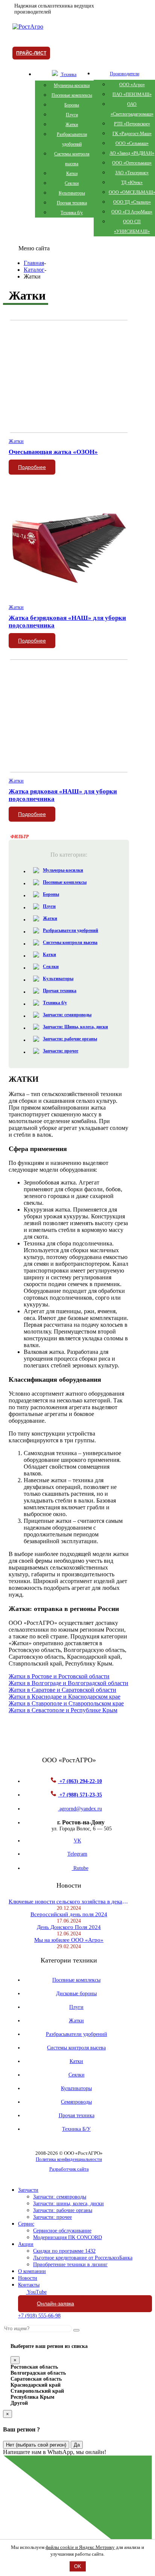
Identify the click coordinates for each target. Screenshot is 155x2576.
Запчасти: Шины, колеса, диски (75, 1027)
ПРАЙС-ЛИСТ (31, 53)
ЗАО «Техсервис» (132, 173)
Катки (72, 174)
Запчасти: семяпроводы (67, 1015)
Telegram (77, 1854)
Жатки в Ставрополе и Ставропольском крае (66, 1703)
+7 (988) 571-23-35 (80, 1795)
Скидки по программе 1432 (64, 2251)
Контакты (29, 2285)
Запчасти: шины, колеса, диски (68, 2204)
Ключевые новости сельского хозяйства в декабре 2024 (69, 1902)
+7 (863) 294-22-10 (80, 1781)
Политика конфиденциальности (69, 2159)
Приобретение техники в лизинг (70, 2265)
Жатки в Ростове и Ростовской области (59, 1676)
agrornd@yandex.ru (80, 1809)
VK (77, 1841)
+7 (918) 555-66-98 (39, 2316)
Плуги (72, 115)
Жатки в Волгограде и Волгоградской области (68, 1683)
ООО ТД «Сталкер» (132, 202)
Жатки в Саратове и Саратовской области (62, 1690)
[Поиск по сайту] (76, 2330)
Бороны (72, 105)
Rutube (80, 1868)
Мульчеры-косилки (72, 85)
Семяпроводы (76, 2102)
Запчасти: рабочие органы (70, 1039)
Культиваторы (72, 193)
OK (78, 2566)
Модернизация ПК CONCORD (68, 2237)
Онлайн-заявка (55, 2303)
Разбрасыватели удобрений (71, 930)
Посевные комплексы (72, 95)
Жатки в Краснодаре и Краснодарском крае (65, 1697)
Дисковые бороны (76, 1994)
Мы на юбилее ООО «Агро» (69, 1940)
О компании (32, 2271)
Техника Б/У (76, 2129)
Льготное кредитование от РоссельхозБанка (83, 2258)
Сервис (26, 2224)
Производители (125, 74)
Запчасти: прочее (61, 1051)
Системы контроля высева (70, 942)
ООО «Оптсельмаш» (132, 163)
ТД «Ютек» (132, 183)
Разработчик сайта (69, 2169)
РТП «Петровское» (132, 124)
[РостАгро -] (28, 27)
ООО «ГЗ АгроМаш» (132, 212)
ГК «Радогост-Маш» (132, 134)
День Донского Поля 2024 (69, 1927)
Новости (28, 2278)
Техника (68, 75)
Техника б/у (72, 213)
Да (77, 2445)
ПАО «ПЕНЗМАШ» (132, 94)
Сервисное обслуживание (62, 2231)
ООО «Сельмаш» (132, 143)
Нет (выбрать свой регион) (36, 2445)
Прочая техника (72, 203)
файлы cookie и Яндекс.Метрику (80, 2547)
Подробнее (32, 467)
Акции (26, 2244)
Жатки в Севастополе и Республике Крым (63, 1710)
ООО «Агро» (132, 85)
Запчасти (28, 2190)
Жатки (72, 125)
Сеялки (72, 183)
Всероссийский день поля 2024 (69, 1914)
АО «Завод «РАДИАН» (132, 153)
